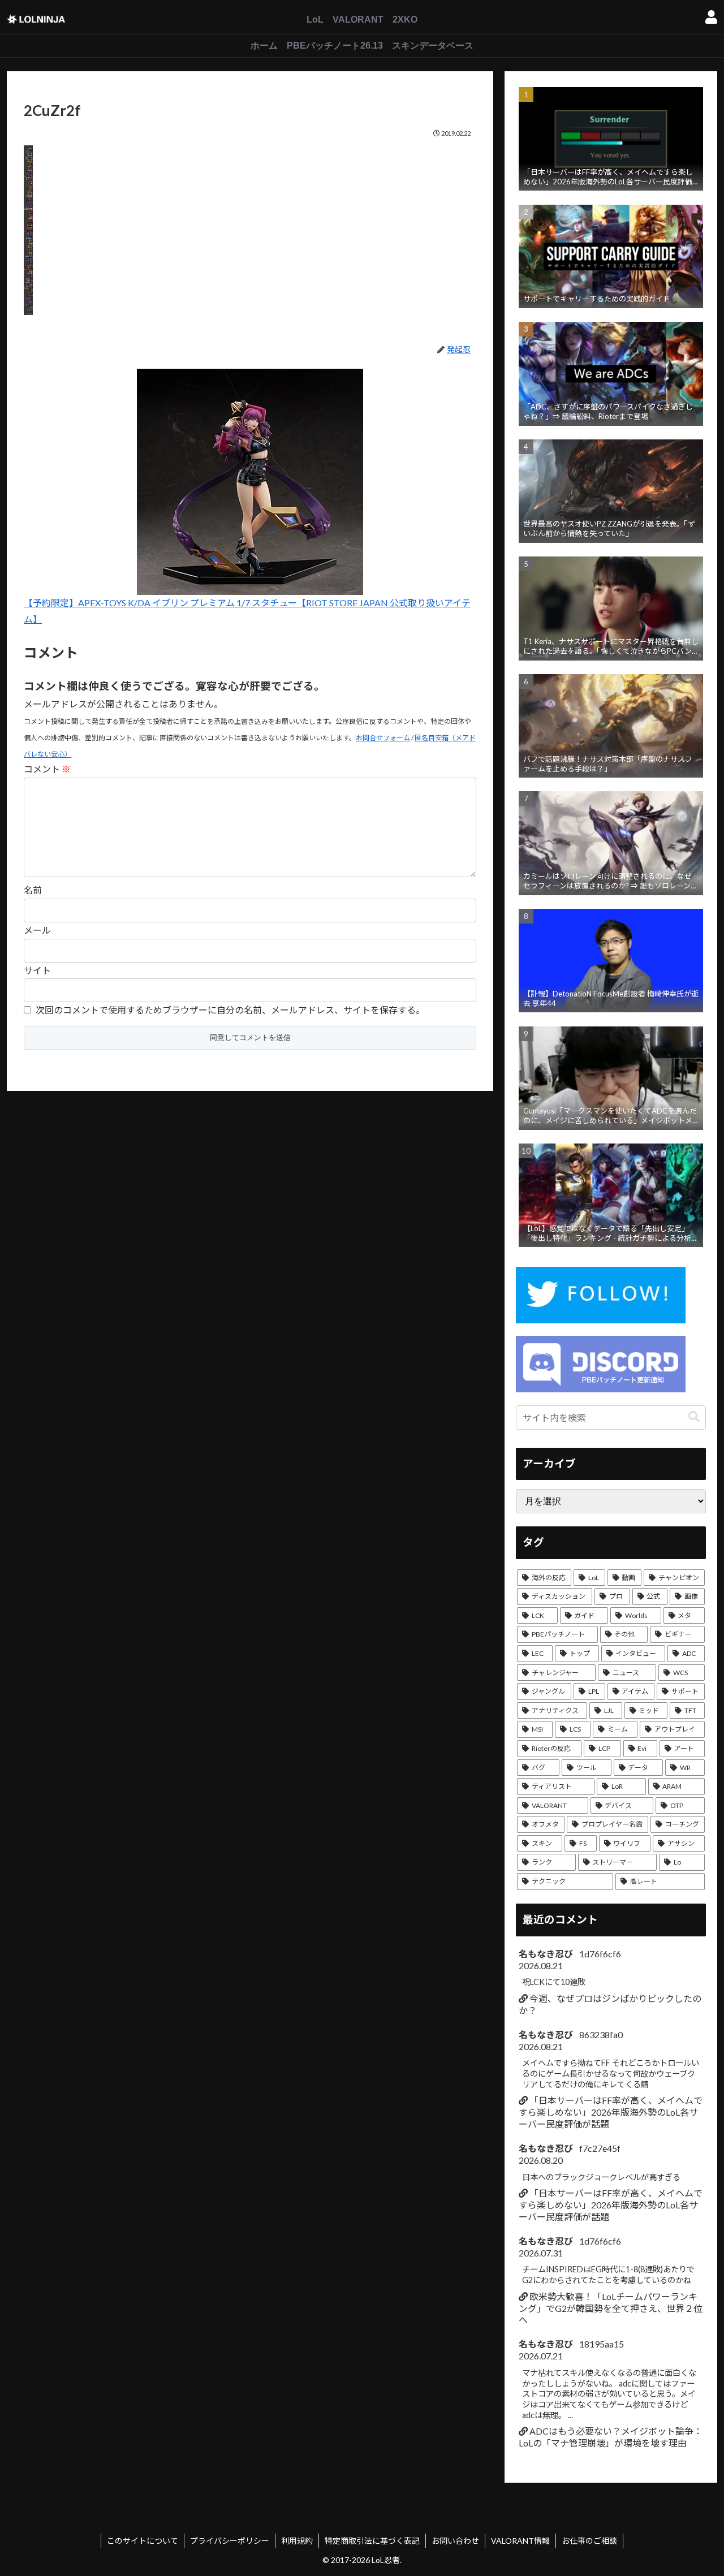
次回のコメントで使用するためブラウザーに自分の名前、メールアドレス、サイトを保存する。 (230, 1010)
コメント (47, 769)
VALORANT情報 (520, 2541)
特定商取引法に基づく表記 (372, 2541)
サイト (37, 970)
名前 (33, 890)
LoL (315, 20)
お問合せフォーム (383, 738)
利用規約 (297, 2541)
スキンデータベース (433, 46)
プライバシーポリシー (230, 2541)
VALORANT (358, 20)
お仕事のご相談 (589, 2541)
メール (37, 930)
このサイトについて (143, 2541)
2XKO (405, 20)
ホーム (264, 46)
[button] (694, 1417)
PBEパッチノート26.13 (335, 46)
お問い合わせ (455, 2541)
